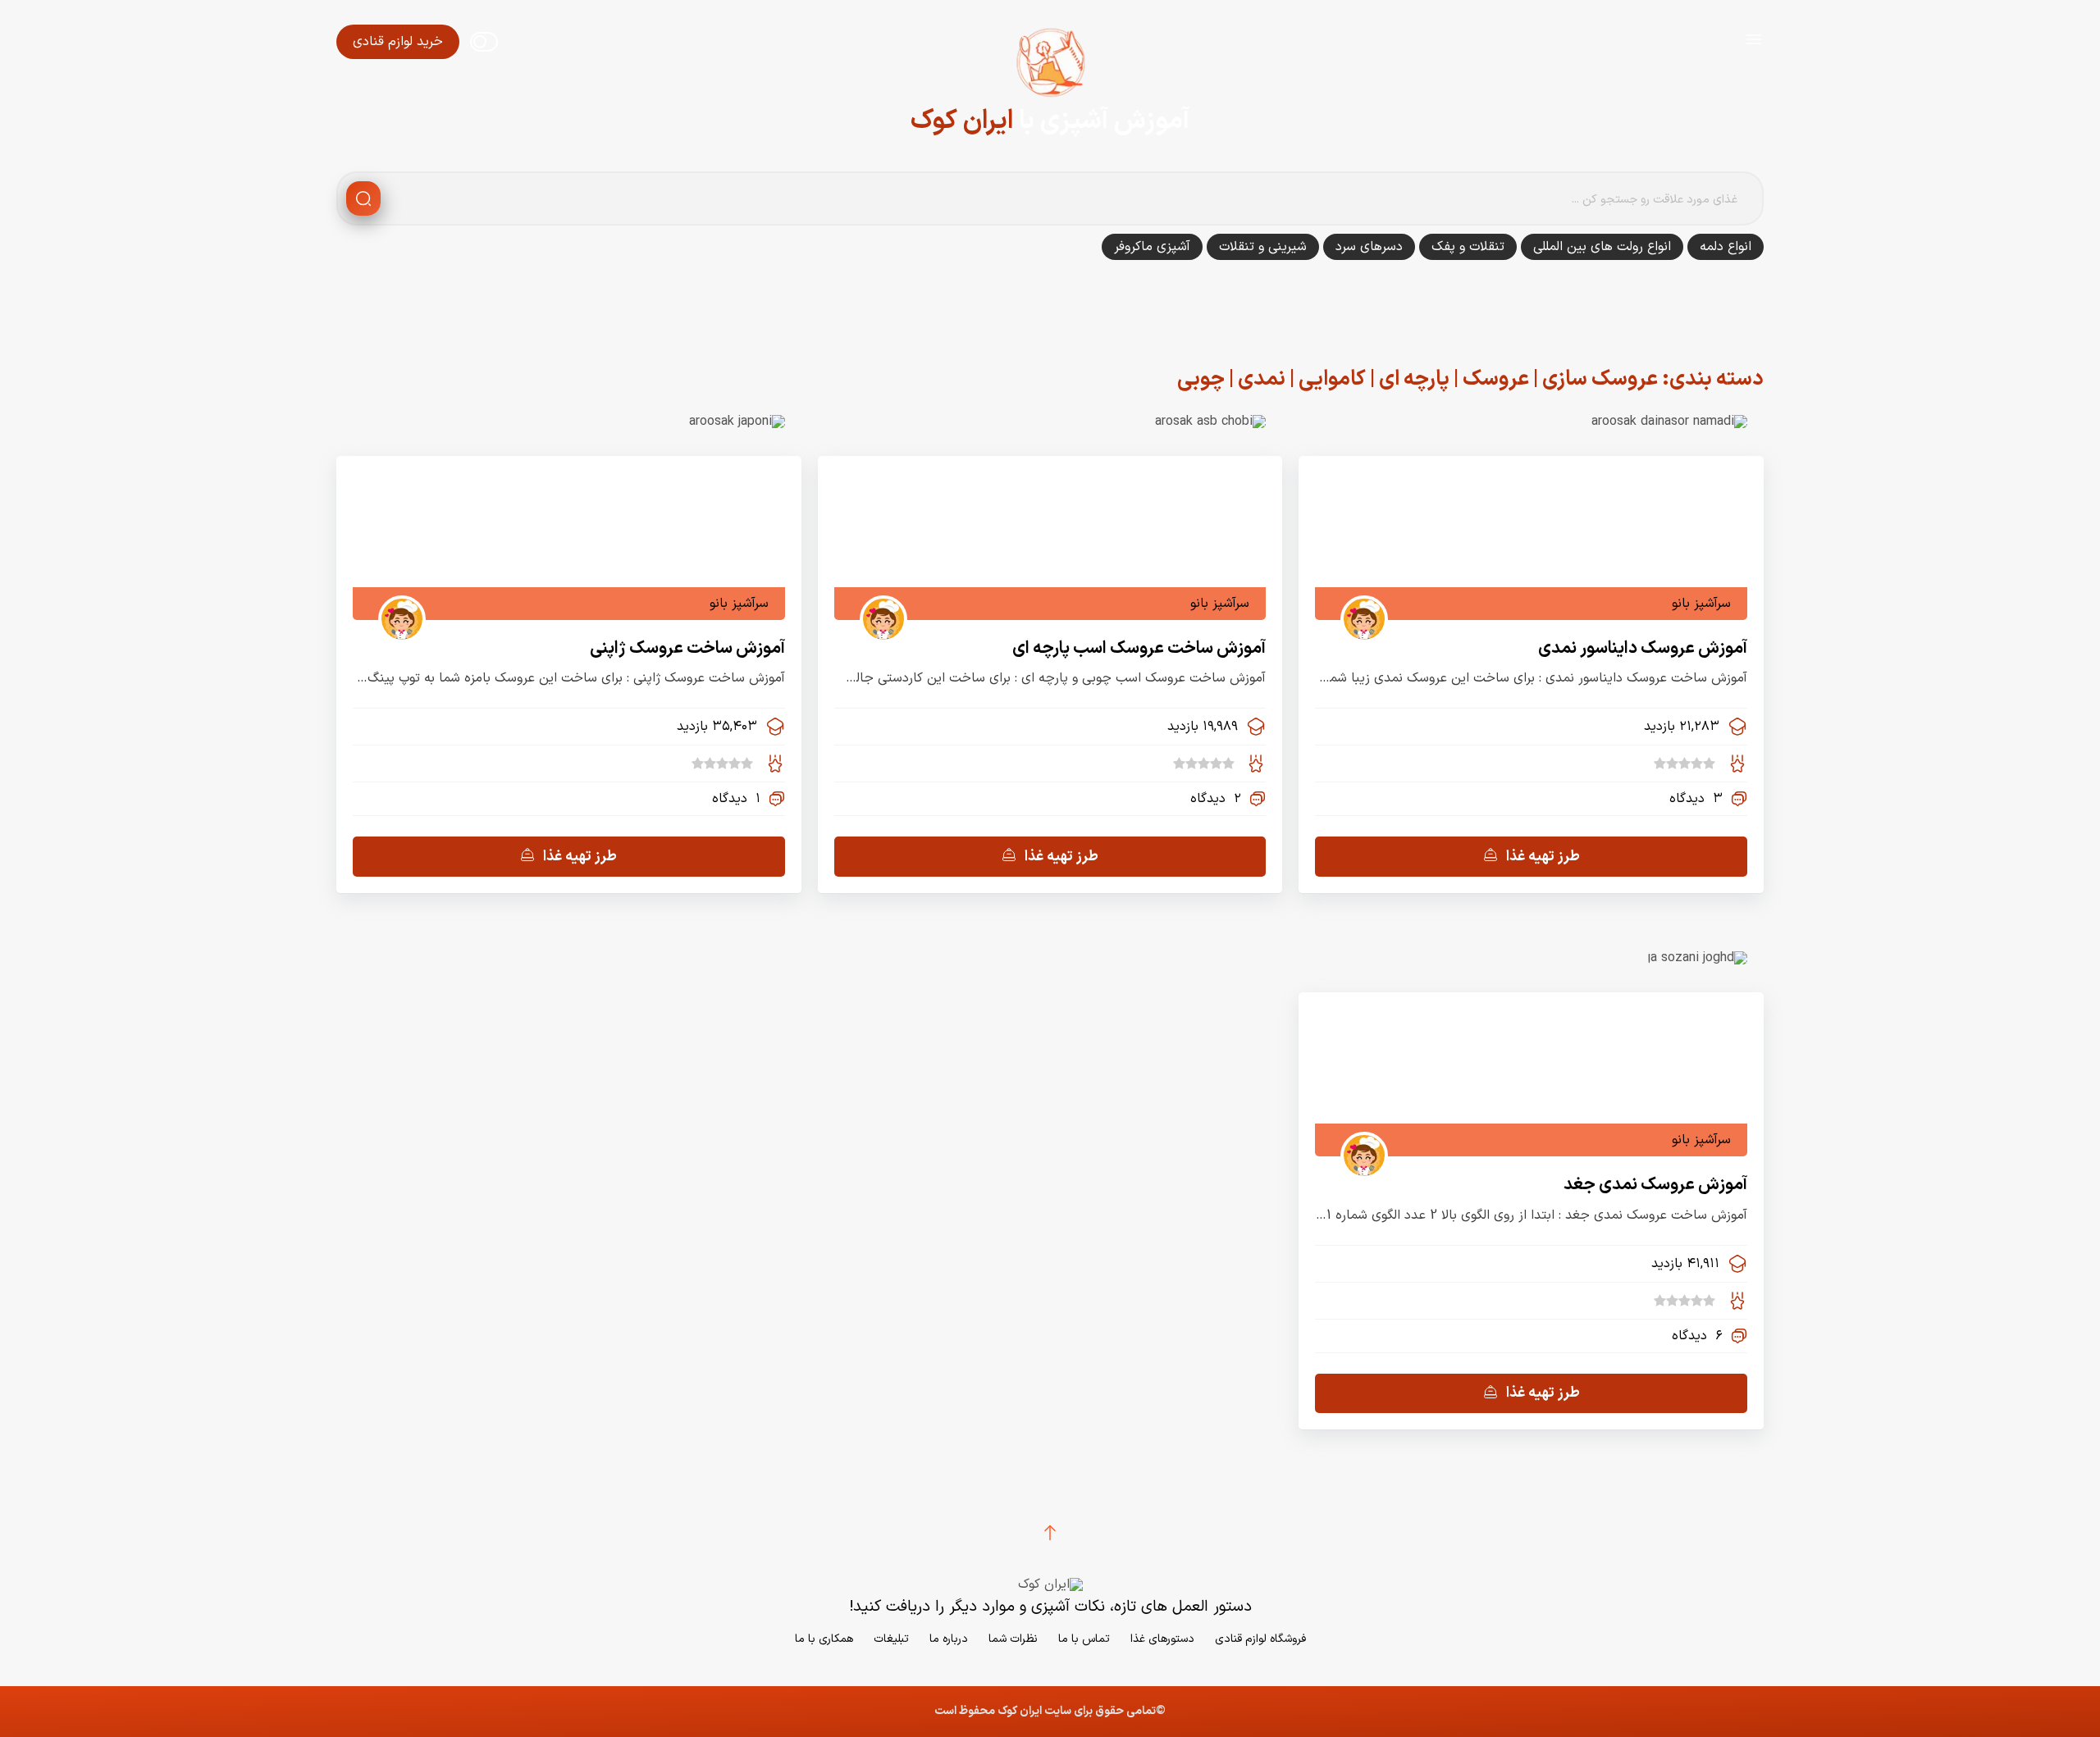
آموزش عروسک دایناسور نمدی (1643, 648)
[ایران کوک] (1050, 66)
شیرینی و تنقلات (1263, 247)
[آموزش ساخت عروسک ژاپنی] (737, 422)
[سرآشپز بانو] (1358, 604)
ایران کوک (962, 121)
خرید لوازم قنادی (398, 42)
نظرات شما (1013, 1639)
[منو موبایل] (1754, 42)
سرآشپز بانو (1701, 604)
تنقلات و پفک (1468, 247)
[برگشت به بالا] (1050, 1533)
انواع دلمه (1726, 247)
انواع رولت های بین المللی (1602, 247)
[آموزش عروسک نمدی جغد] (1698, 958)
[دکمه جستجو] (363, 198)
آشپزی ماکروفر (1152, 247)
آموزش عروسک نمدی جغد (1655, 1185)
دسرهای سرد (1369, 247)
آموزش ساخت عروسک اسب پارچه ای (1139, 648)
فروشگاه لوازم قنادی (1260, 1639)
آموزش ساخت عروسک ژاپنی (687, 648)
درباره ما (949, 1639)
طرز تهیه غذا (1543, 857)
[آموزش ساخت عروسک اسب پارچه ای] (1210, 422)
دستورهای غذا (1162, 1639)
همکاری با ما (824, 1639)
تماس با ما (1084, 1639)
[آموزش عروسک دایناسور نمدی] (1669, 422)
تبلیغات (891, 1639)
